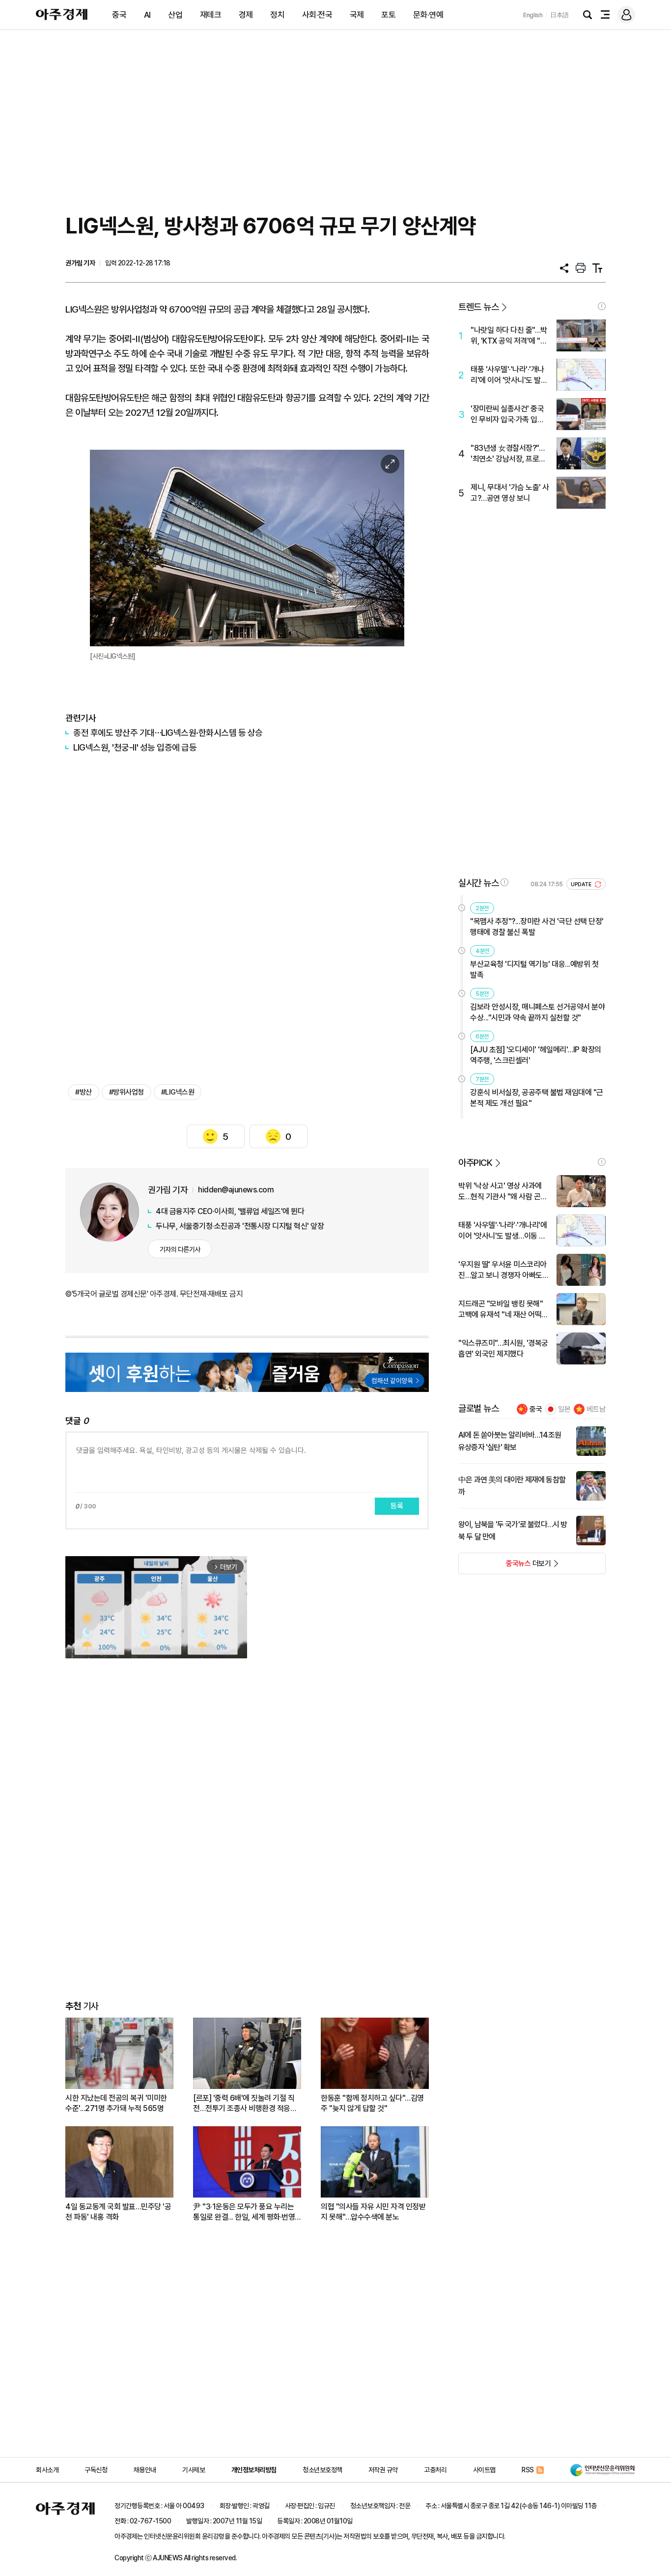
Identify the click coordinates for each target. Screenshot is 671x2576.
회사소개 (47, 2470)
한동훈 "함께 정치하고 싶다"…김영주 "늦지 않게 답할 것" (372, 2103)
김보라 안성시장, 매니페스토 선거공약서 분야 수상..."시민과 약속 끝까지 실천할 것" (537, 1012)
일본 (564, 1409)
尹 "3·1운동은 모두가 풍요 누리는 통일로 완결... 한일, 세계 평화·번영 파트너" (244, 2212)
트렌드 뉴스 (478, 307)
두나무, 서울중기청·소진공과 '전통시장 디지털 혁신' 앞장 (240, 1226)
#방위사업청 (126, 1092)
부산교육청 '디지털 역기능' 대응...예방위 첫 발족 (534, 970)
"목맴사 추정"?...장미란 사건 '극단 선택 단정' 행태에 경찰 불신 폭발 (537, 927)
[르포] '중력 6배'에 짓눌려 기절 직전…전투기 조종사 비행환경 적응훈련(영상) (245, 2103)
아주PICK (475, 1163)
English (533, 15)
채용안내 (145, 2470)
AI (147, 15)
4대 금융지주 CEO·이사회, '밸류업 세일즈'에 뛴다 (230, 1211)
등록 (397, 1506)
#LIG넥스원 (178, 1092)
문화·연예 (428, 15)
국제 (357, 15)
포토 (388, 15)
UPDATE (582, 884)
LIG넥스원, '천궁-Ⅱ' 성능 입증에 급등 (135, 747)
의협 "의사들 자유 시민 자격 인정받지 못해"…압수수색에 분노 (373, 2212)
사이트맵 (484, 2470)
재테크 (211, 15)
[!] (602, 306)
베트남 (596, 1409)
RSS (528, 2470)
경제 (246, 15)
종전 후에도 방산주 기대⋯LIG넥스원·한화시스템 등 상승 (168, 733)
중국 (119, 15)
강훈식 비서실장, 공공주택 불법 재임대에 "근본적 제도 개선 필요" (537, 1098)
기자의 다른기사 (180, 1249)
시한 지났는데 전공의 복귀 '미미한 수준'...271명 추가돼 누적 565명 (116, 2103)
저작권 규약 (383, 2470)
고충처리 (435, 2470)
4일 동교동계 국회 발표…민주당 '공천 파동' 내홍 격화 (118, 2212)
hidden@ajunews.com (236, 1190)
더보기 (505, 1566)
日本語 (559, 15)
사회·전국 (317, 15)
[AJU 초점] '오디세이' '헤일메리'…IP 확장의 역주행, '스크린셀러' (536, 1055)
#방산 (84, 1092)
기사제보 (194, 2470)
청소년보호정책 (322, 2470)
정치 (277, 15)
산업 (175, 15)
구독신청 (96, 2470)
